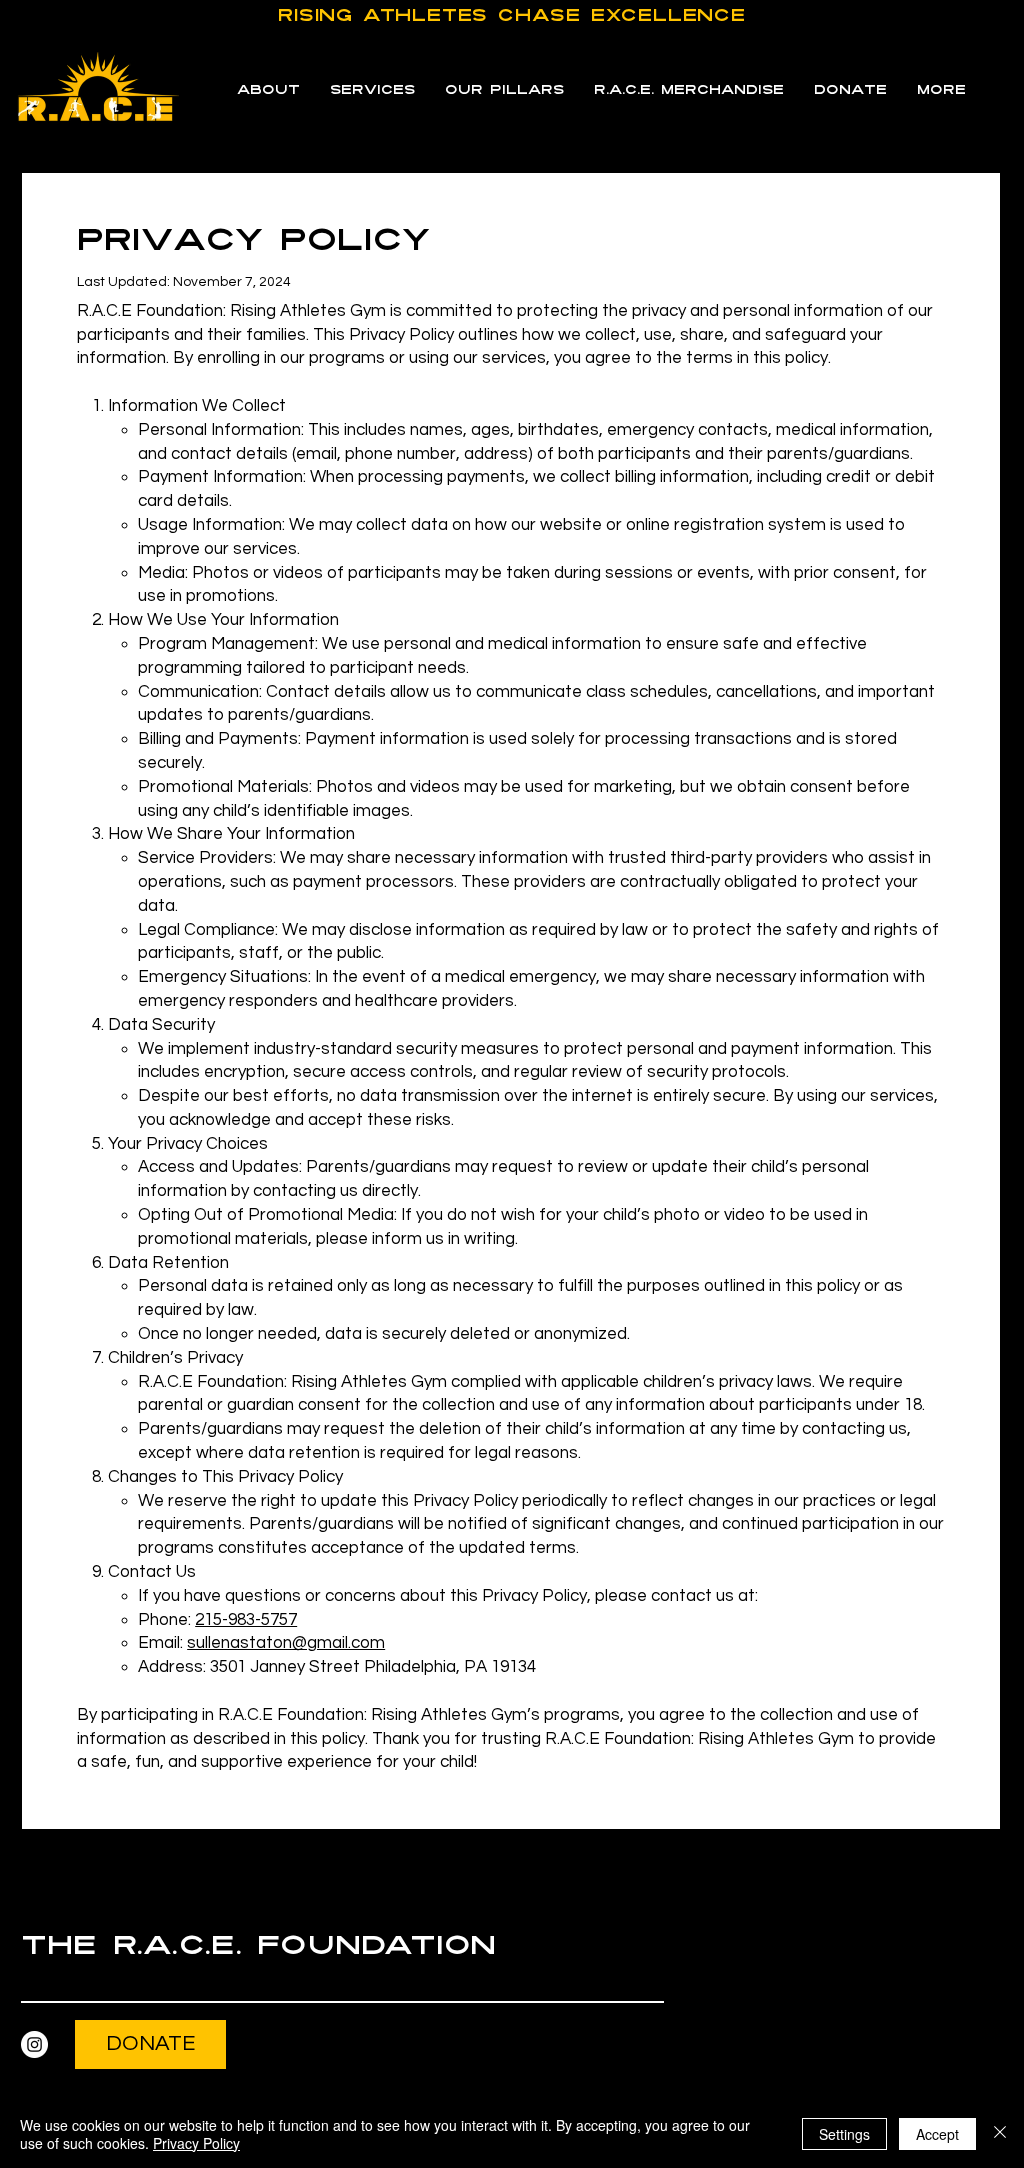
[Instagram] (34, 2044)
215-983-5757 (246, 1620)
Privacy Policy (196, 2143)
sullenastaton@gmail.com (286, 1643)
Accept (937, 2134)
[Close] (1000, 2134)
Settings (844, 2134)
